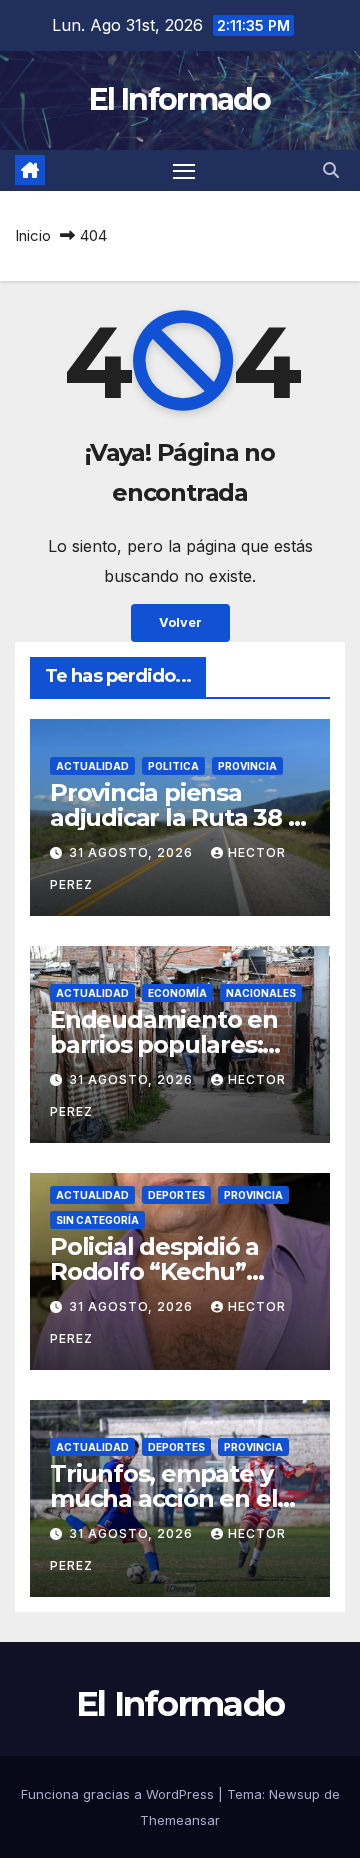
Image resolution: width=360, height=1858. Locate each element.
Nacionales (261, 993)
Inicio (33, 235)
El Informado (180, 99)
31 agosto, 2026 (133, 852)
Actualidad (92, 766)
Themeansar (180, 1820)
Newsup (294, 1794)
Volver (180, 622)
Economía (177, 993)
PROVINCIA (247, 766)
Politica (173, 766)
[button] (331, 170)
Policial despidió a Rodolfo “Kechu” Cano (154, 1271)
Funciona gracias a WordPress (119, 1794)
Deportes (176, 1195)
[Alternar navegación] (184, 171)
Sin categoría (97, 1220)
